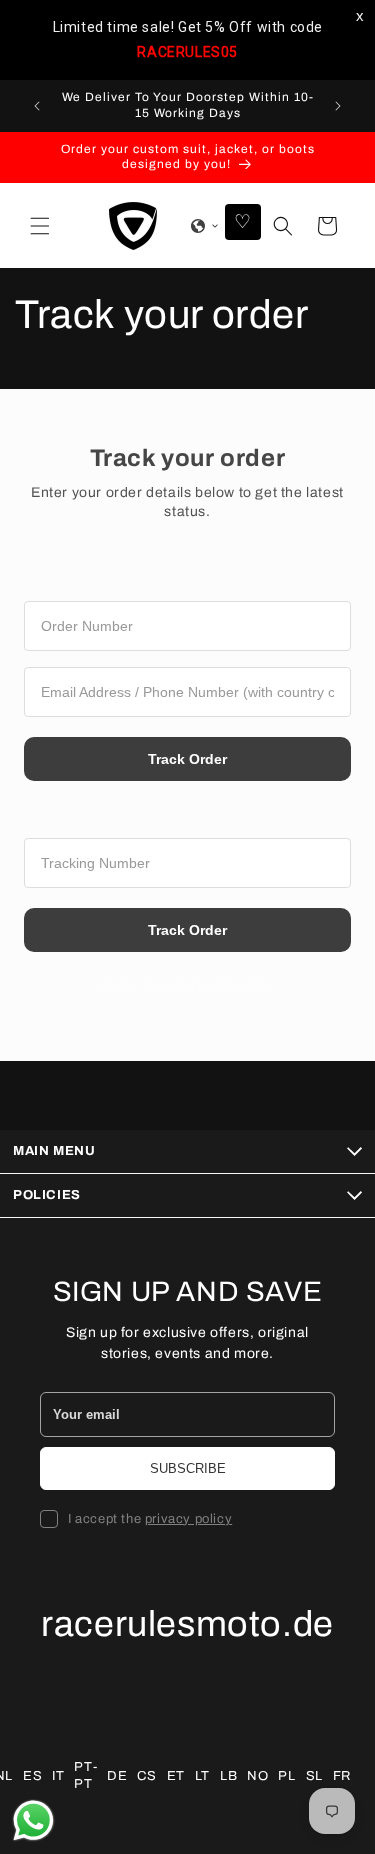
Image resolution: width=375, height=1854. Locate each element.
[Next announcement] (338, 106)
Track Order (187, 759)
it (58, 1776)
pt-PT (85, 1775)
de (117, 1776)
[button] (40, 226)
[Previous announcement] (37, 106)
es (32, 1776)
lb (228, 1776)
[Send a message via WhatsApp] (33, 1820)
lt (202, 1776)
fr (342, 1776)
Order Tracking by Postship (187, 986)
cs (146, 1776)
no (257, 1776)
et (176, 1776)
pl (286, 1776)
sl (314, 1776)
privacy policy (188, 1519)
